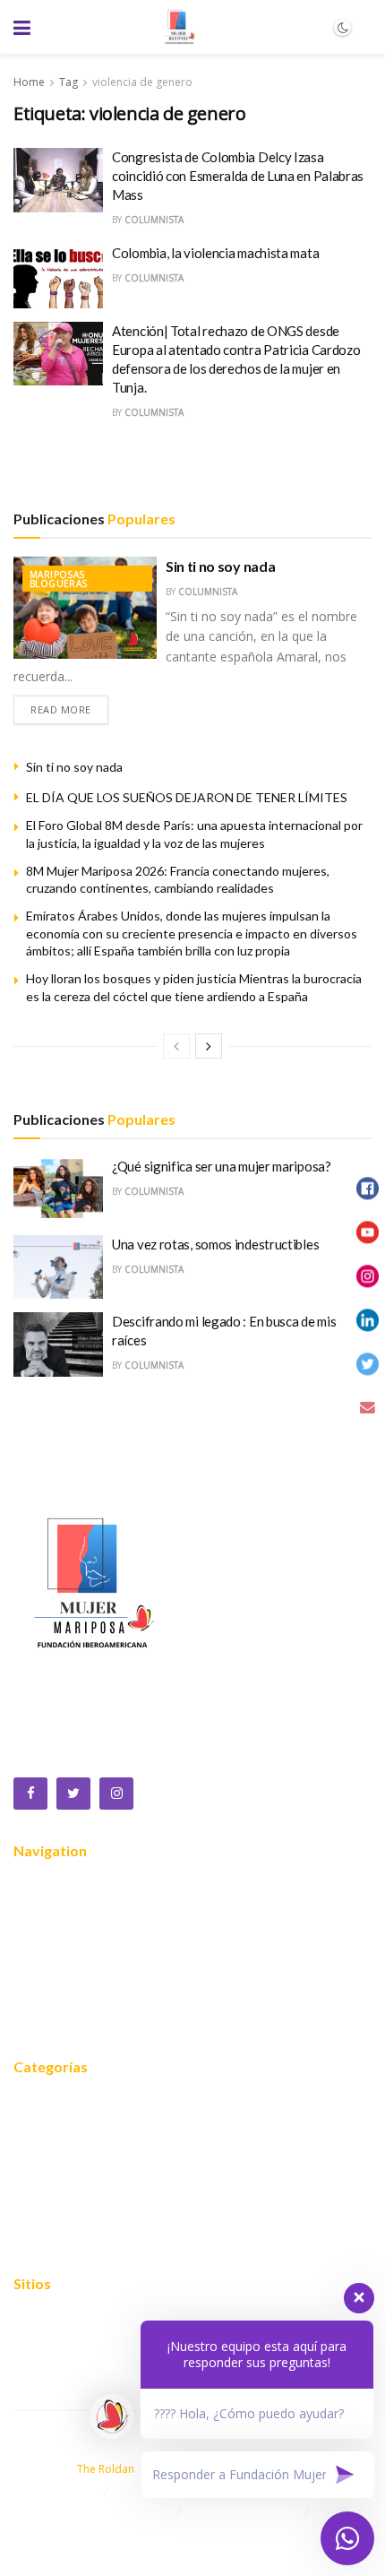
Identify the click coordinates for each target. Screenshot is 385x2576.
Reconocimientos (66, 1967)
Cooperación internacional (92, 2184)
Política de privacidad (78, 2347)
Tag (68, 82)
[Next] (209, 1046)
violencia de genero (142, 82)
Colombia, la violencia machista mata (215, 253)
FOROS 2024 (54, 2157)
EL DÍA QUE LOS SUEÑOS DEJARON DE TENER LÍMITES (187, 797)
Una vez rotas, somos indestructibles (215, 1244)
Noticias (38, 1994)
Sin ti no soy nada (220, 566)
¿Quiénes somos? (68, 1914)
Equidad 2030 (56, 2131)
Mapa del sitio (56, 2320)
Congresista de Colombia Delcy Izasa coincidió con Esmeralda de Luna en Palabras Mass (238, 176)
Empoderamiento (67, 2211)
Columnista (154, 220)
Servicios (41, 1941)
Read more (61, 709)
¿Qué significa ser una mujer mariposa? (222, 1166)
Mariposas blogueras (59, 579)
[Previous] (176, 1046)
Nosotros (43, 1887)
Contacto (41, 2021)
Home (29, 82)
